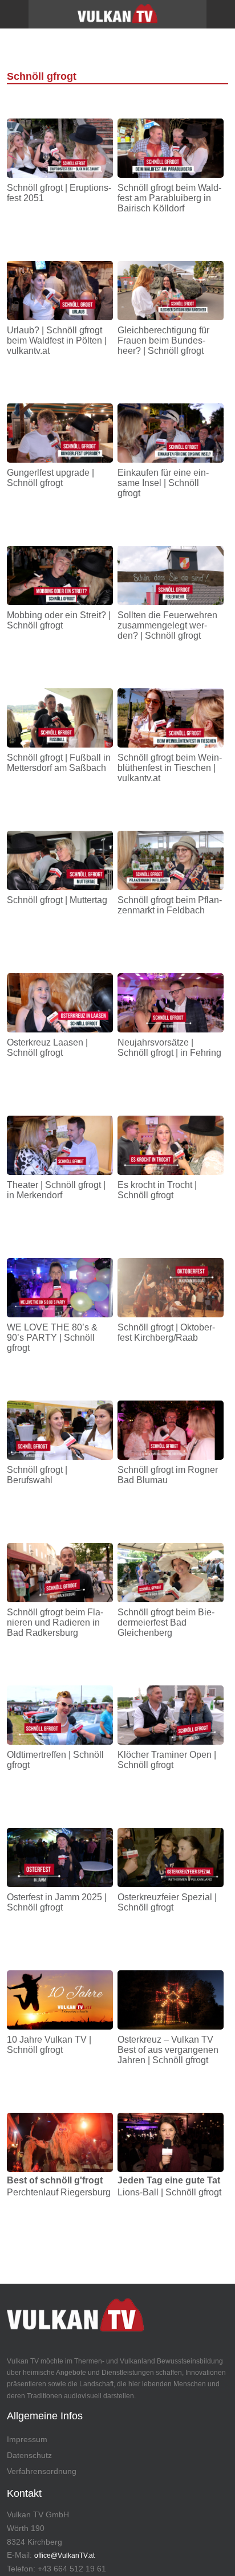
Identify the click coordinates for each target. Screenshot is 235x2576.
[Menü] (14, 14)
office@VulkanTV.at (64, 2555)
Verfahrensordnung (42, 2471)
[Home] (117, 18)
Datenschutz (29, 2455)
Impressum (27, 2439)
